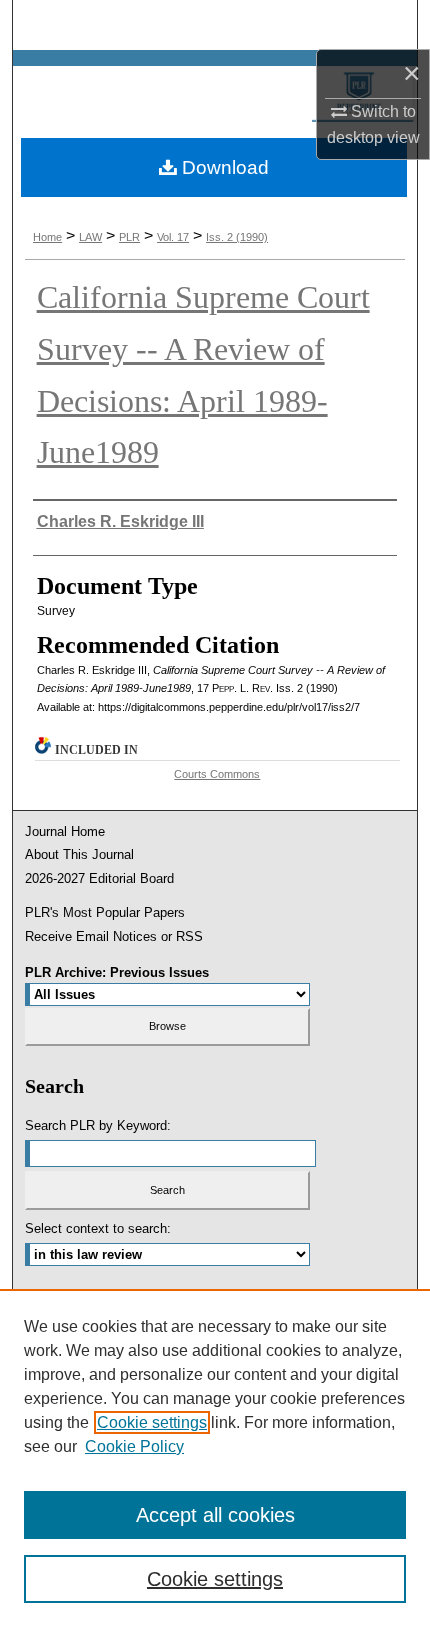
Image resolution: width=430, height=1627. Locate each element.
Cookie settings (152, 1422)
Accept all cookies (215, 1515)
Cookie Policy (134, 1446)
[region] (215, 1458)
